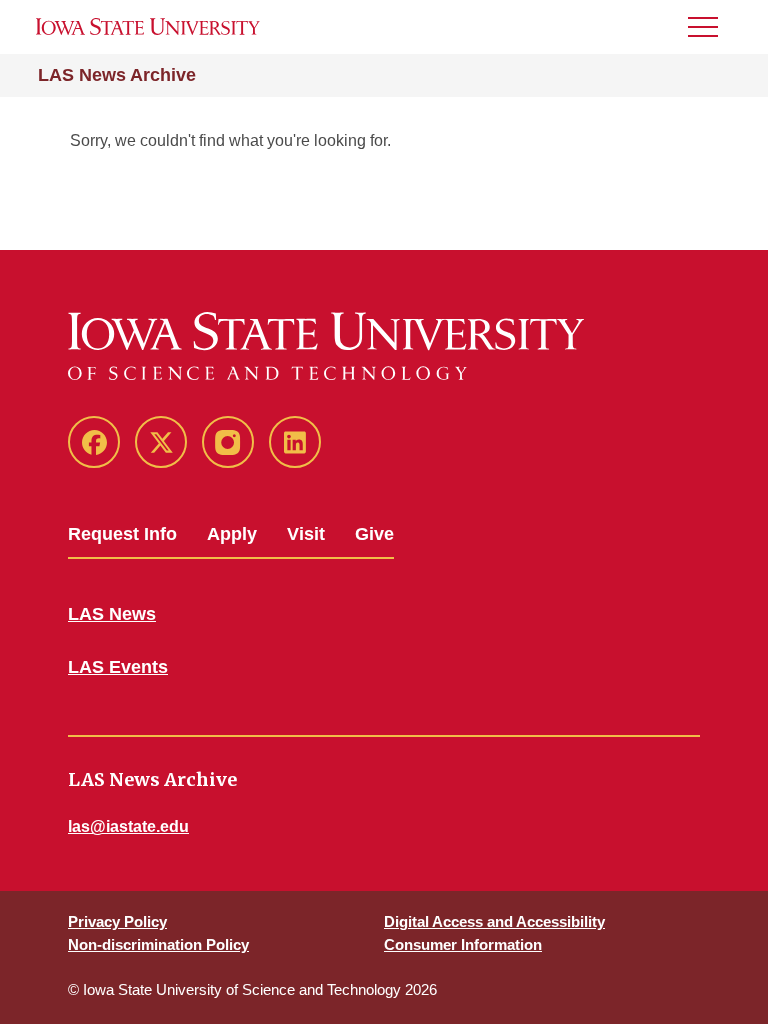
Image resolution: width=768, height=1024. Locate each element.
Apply (232, 534)
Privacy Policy (117, 921)
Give (374, 534)
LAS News (112, 614)
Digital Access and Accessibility (494, 921)
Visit (306, 534)
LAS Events (118, 667)
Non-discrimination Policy (158, 944)
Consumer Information (463, 944)
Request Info (122, 534)
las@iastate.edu (128, 826)
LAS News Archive (117, 75)
